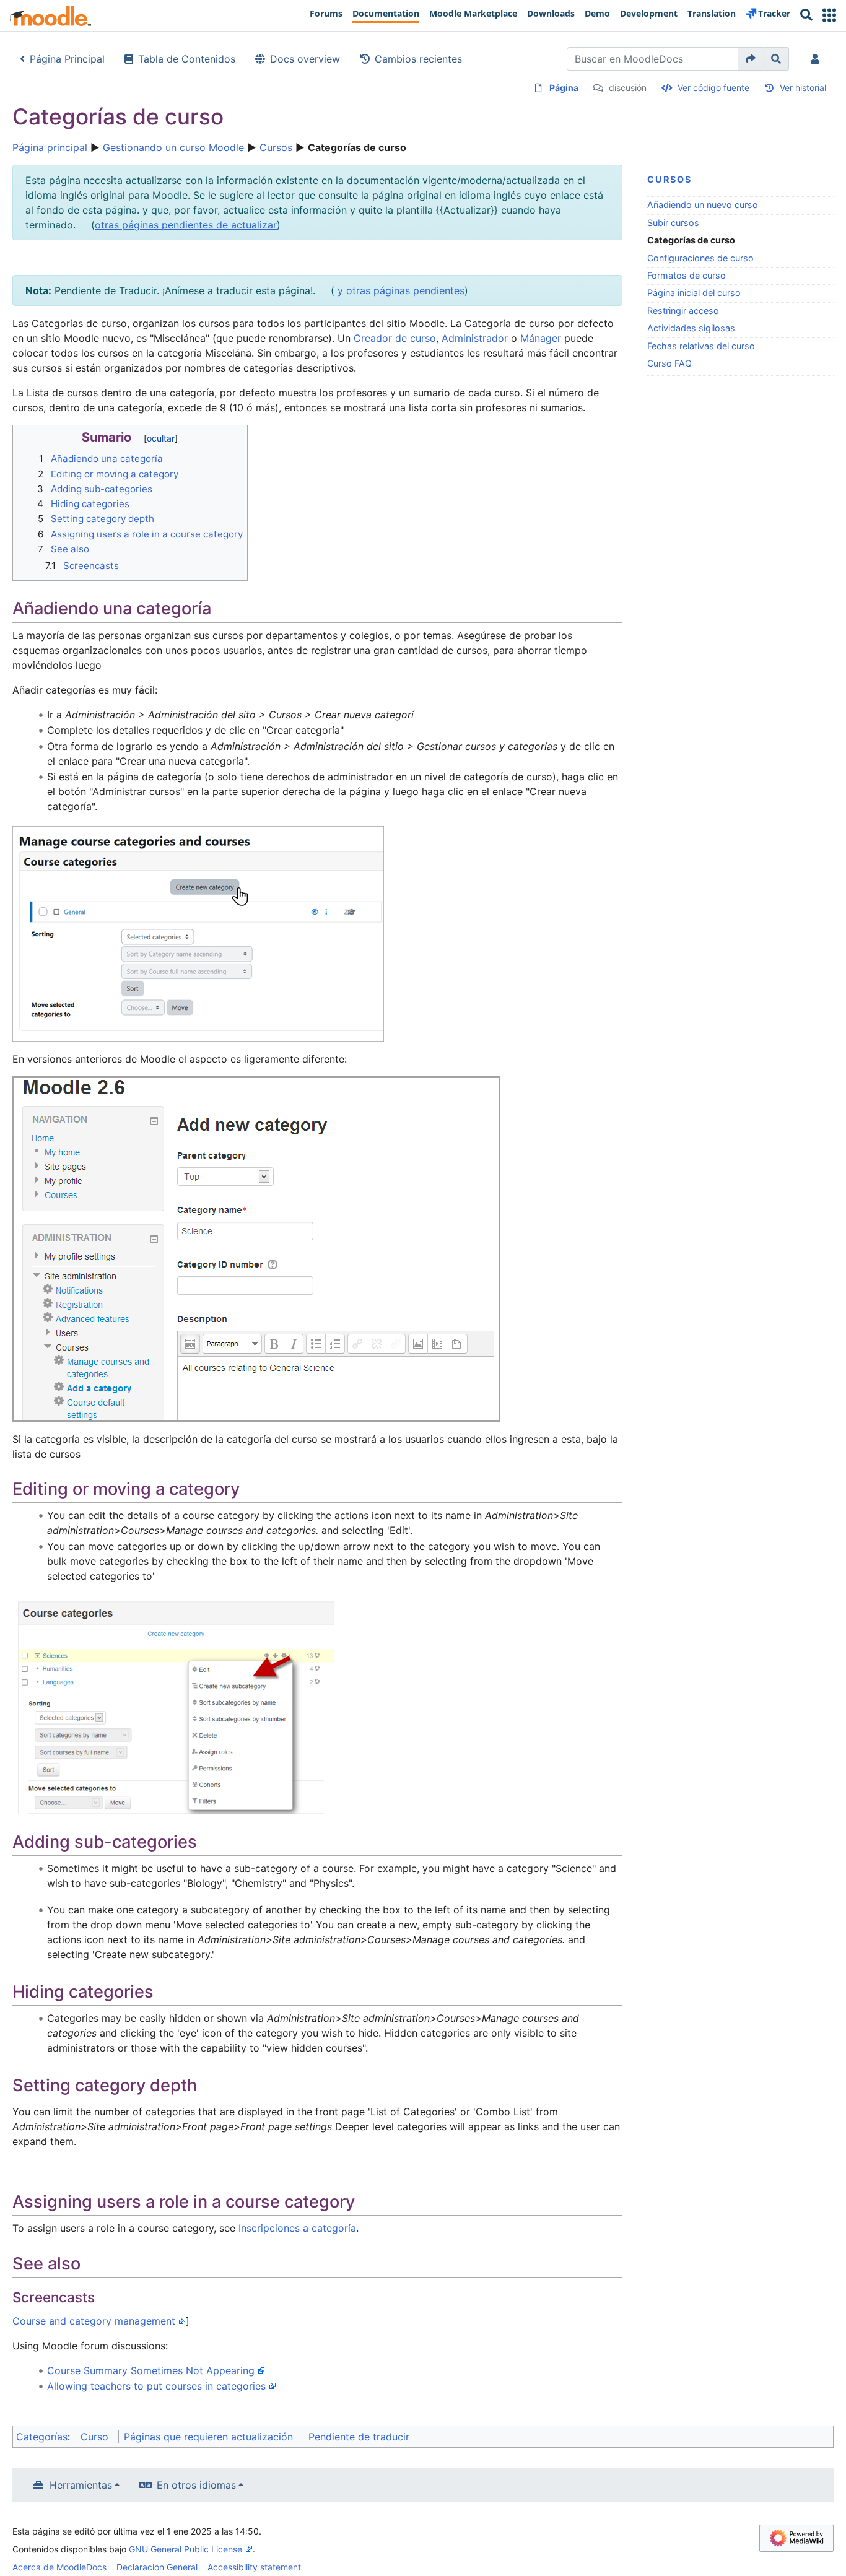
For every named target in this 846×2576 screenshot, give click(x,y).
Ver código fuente (713, 88)
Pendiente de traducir (359, 2437)
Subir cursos (673, 223)
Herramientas (81, 2485)
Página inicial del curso (694, 293)
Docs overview (305, 59)
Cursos (276, 147)
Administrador (475, 338)
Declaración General (157, 2567)
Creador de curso (395, 338)
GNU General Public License (185, 2549)
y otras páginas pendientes (399, 290)
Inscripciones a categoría (297, 2228)
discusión (628, 88)
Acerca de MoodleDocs (59, 2567)
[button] (829, 15)
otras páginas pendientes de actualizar (186, 225)
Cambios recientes (418, 59)
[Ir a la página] (751, 59)
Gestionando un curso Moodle (173, 147)
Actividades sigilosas (691, 328)
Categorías (42, 2437)
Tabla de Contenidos (187, 59)
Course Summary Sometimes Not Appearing (151, 2370)
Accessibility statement (254, 2567)
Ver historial (803, 88)
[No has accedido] (818, 59)
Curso (94, 2437)
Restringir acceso (683, 311)
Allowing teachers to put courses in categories (156, 2386)
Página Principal (67, 59)
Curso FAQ (669, 363)
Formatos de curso (687, 275)
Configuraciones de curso (700, 258)
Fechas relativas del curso (701, 346)
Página (564, 88)
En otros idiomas (196, 2485)
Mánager (541, 338)
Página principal (50, 147)
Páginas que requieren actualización (208, 2437)
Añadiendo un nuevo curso (703, 205)
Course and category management (94, 2321)
